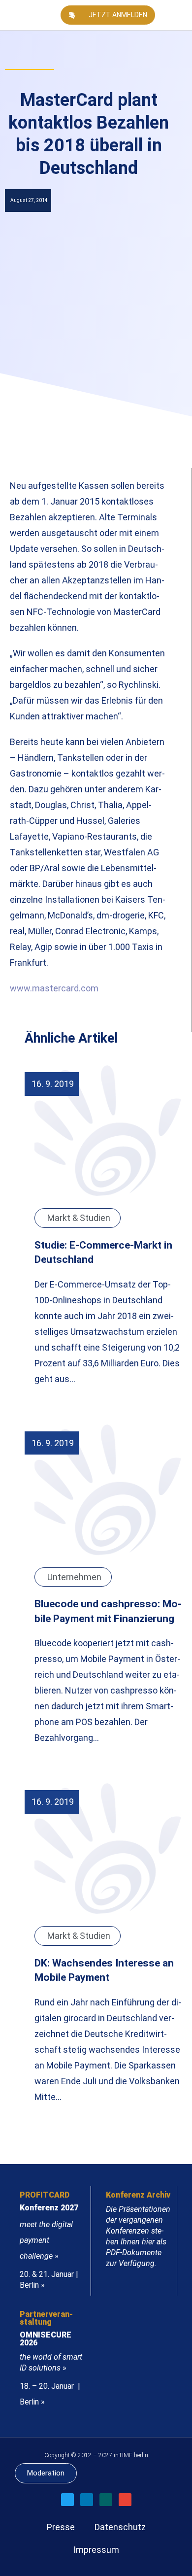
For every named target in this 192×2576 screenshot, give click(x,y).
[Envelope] (125, 2500)
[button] (180, 15)
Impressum (96, 2550)
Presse (61, 2527)
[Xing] (106, 2500)
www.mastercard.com (54, 988)
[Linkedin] (87, 2500)
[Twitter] (67, 2500)
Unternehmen (74, 1577)
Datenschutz (120, 2527)
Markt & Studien (79, 1218)
